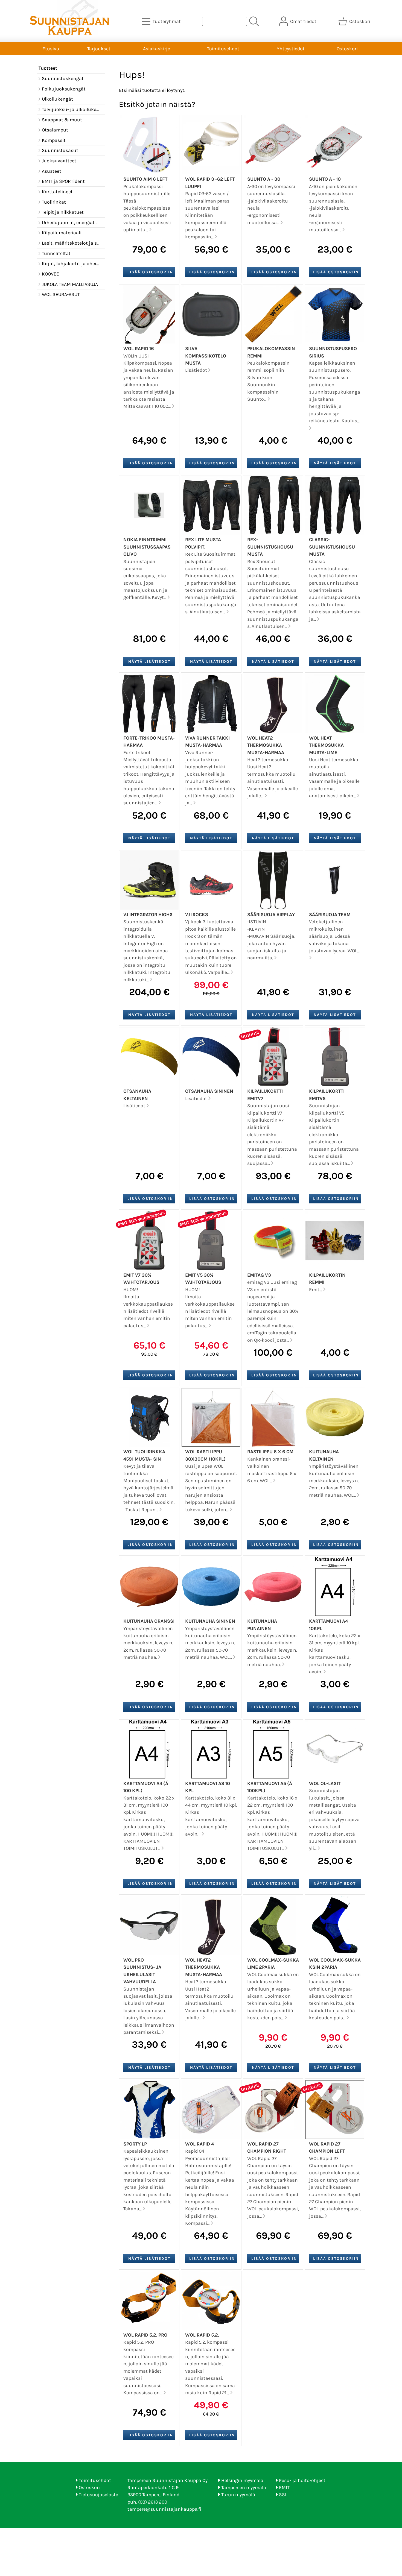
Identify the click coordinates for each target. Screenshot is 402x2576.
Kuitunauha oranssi (149, 1621)
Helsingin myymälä (242, 2480)
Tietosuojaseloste (98, 2495)
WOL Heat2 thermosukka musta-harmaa (266, 745)
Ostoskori (347, 49)
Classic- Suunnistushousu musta (332, 547)
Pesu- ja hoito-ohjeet (302, 2480)
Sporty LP (135, 2144)
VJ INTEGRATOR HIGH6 (148, 915)
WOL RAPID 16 (139, 348)
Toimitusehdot (223, 49)
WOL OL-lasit (325, 1783)
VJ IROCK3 (197, 915)
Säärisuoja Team (330, 915)
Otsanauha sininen (209, 1091)
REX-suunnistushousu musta (270, 547)
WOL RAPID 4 (199, 2144)
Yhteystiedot (291, 49)
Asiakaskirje (157, 49)
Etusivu (51, 49)
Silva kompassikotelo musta (206, 356)
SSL (283, 2495)
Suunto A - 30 (264, 179)
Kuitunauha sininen (210, 1621)
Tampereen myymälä (244, 2487)
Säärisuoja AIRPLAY (271, 915)
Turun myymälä (238, 2495)
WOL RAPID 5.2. (202, 2335)
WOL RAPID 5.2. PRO (145, 2335)
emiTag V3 (259, 1275)
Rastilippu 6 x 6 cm (270, 1452)
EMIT (284, 2487)
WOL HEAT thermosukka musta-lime (326, 745)
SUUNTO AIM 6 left (145, 179)
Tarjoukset (99, 49)
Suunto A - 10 (325, 179)
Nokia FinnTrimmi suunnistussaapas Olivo (147, 547)
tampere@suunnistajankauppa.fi (164, 2509)
